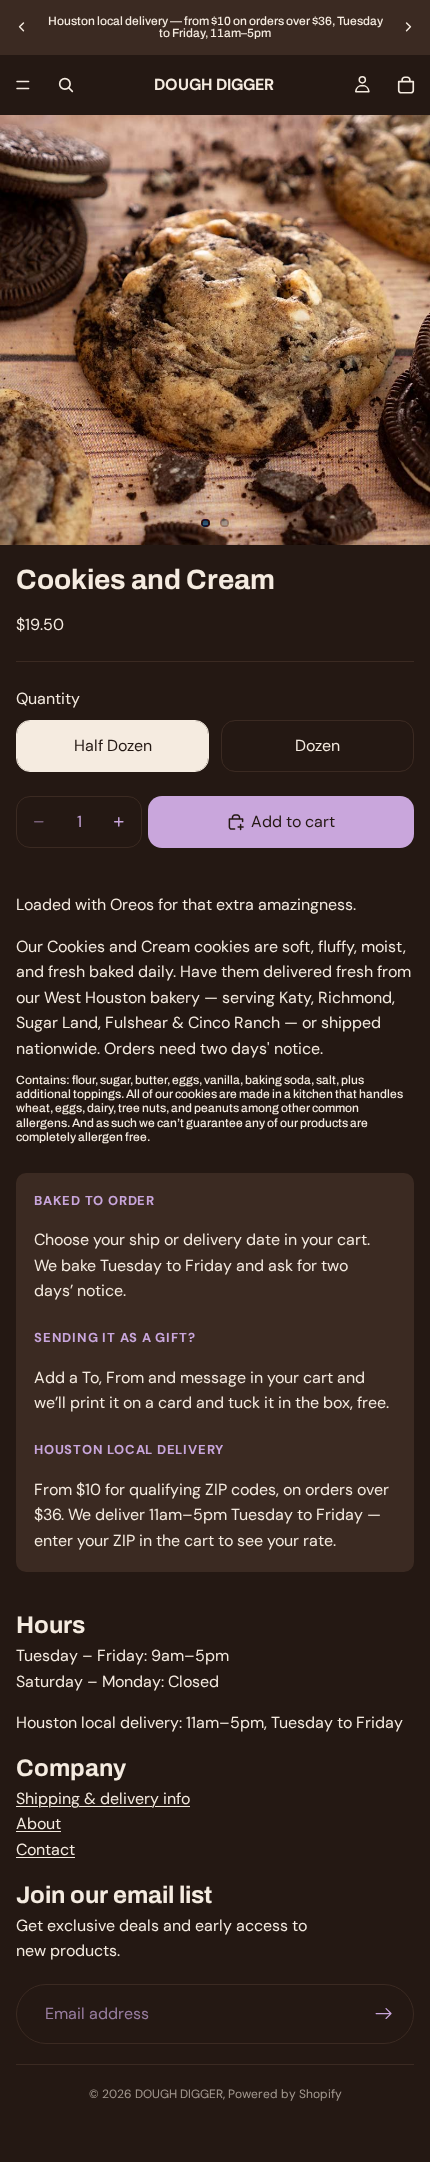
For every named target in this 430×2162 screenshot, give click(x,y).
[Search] (66, 85)
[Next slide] (408, 27)
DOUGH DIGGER (179, 2094)
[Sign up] (384, 2013)
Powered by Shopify (285, 2094)
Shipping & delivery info (103, 1797)
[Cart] (406, 85)
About (38, 1823)
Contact (45, 1849)
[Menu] (23, 85)
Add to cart (293, 821)
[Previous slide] (22, 27)
